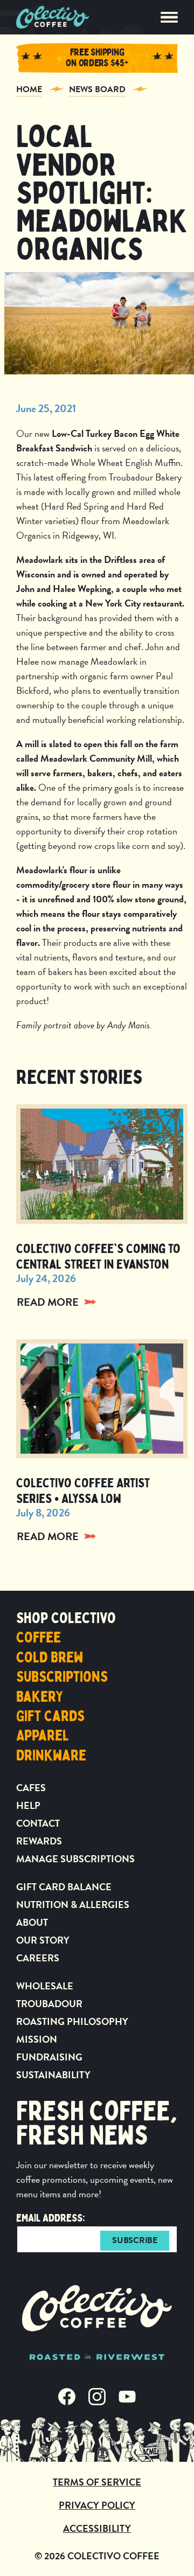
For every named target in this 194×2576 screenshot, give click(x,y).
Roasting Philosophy (72, 2021)
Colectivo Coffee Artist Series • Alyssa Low (83, 1491)
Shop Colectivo (66, 1618)
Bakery (40, 1697)
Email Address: (51, 2218)
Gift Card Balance (64, 1887)
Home (29, 89)
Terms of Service (97, 2482)
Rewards (39, 1841)
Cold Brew (50, 1658)
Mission (37, 2039)
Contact (38, 1823)
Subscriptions (62, 1677)
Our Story (43, 1940)
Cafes (31, 1788)
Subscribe (134, 2240)
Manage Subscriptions (75, 1859)
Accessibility (97, 2528)
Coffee (39, 1638)
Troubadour (49, 2004)
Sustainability (53, 2075)
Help (28, 1805)
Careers (38, 1958)
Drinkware (51, 1756)
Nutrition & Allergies (73, 1905)
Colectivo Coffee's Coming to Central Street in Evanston (98, 1256)
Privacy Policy (97, 2505)
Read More (48, 1302)
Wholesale (45, 1986)
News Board (98, 89)
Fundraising (49, 2057)
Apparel (43, 1736)
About (32, 1922)
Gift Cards (50, 1716)
